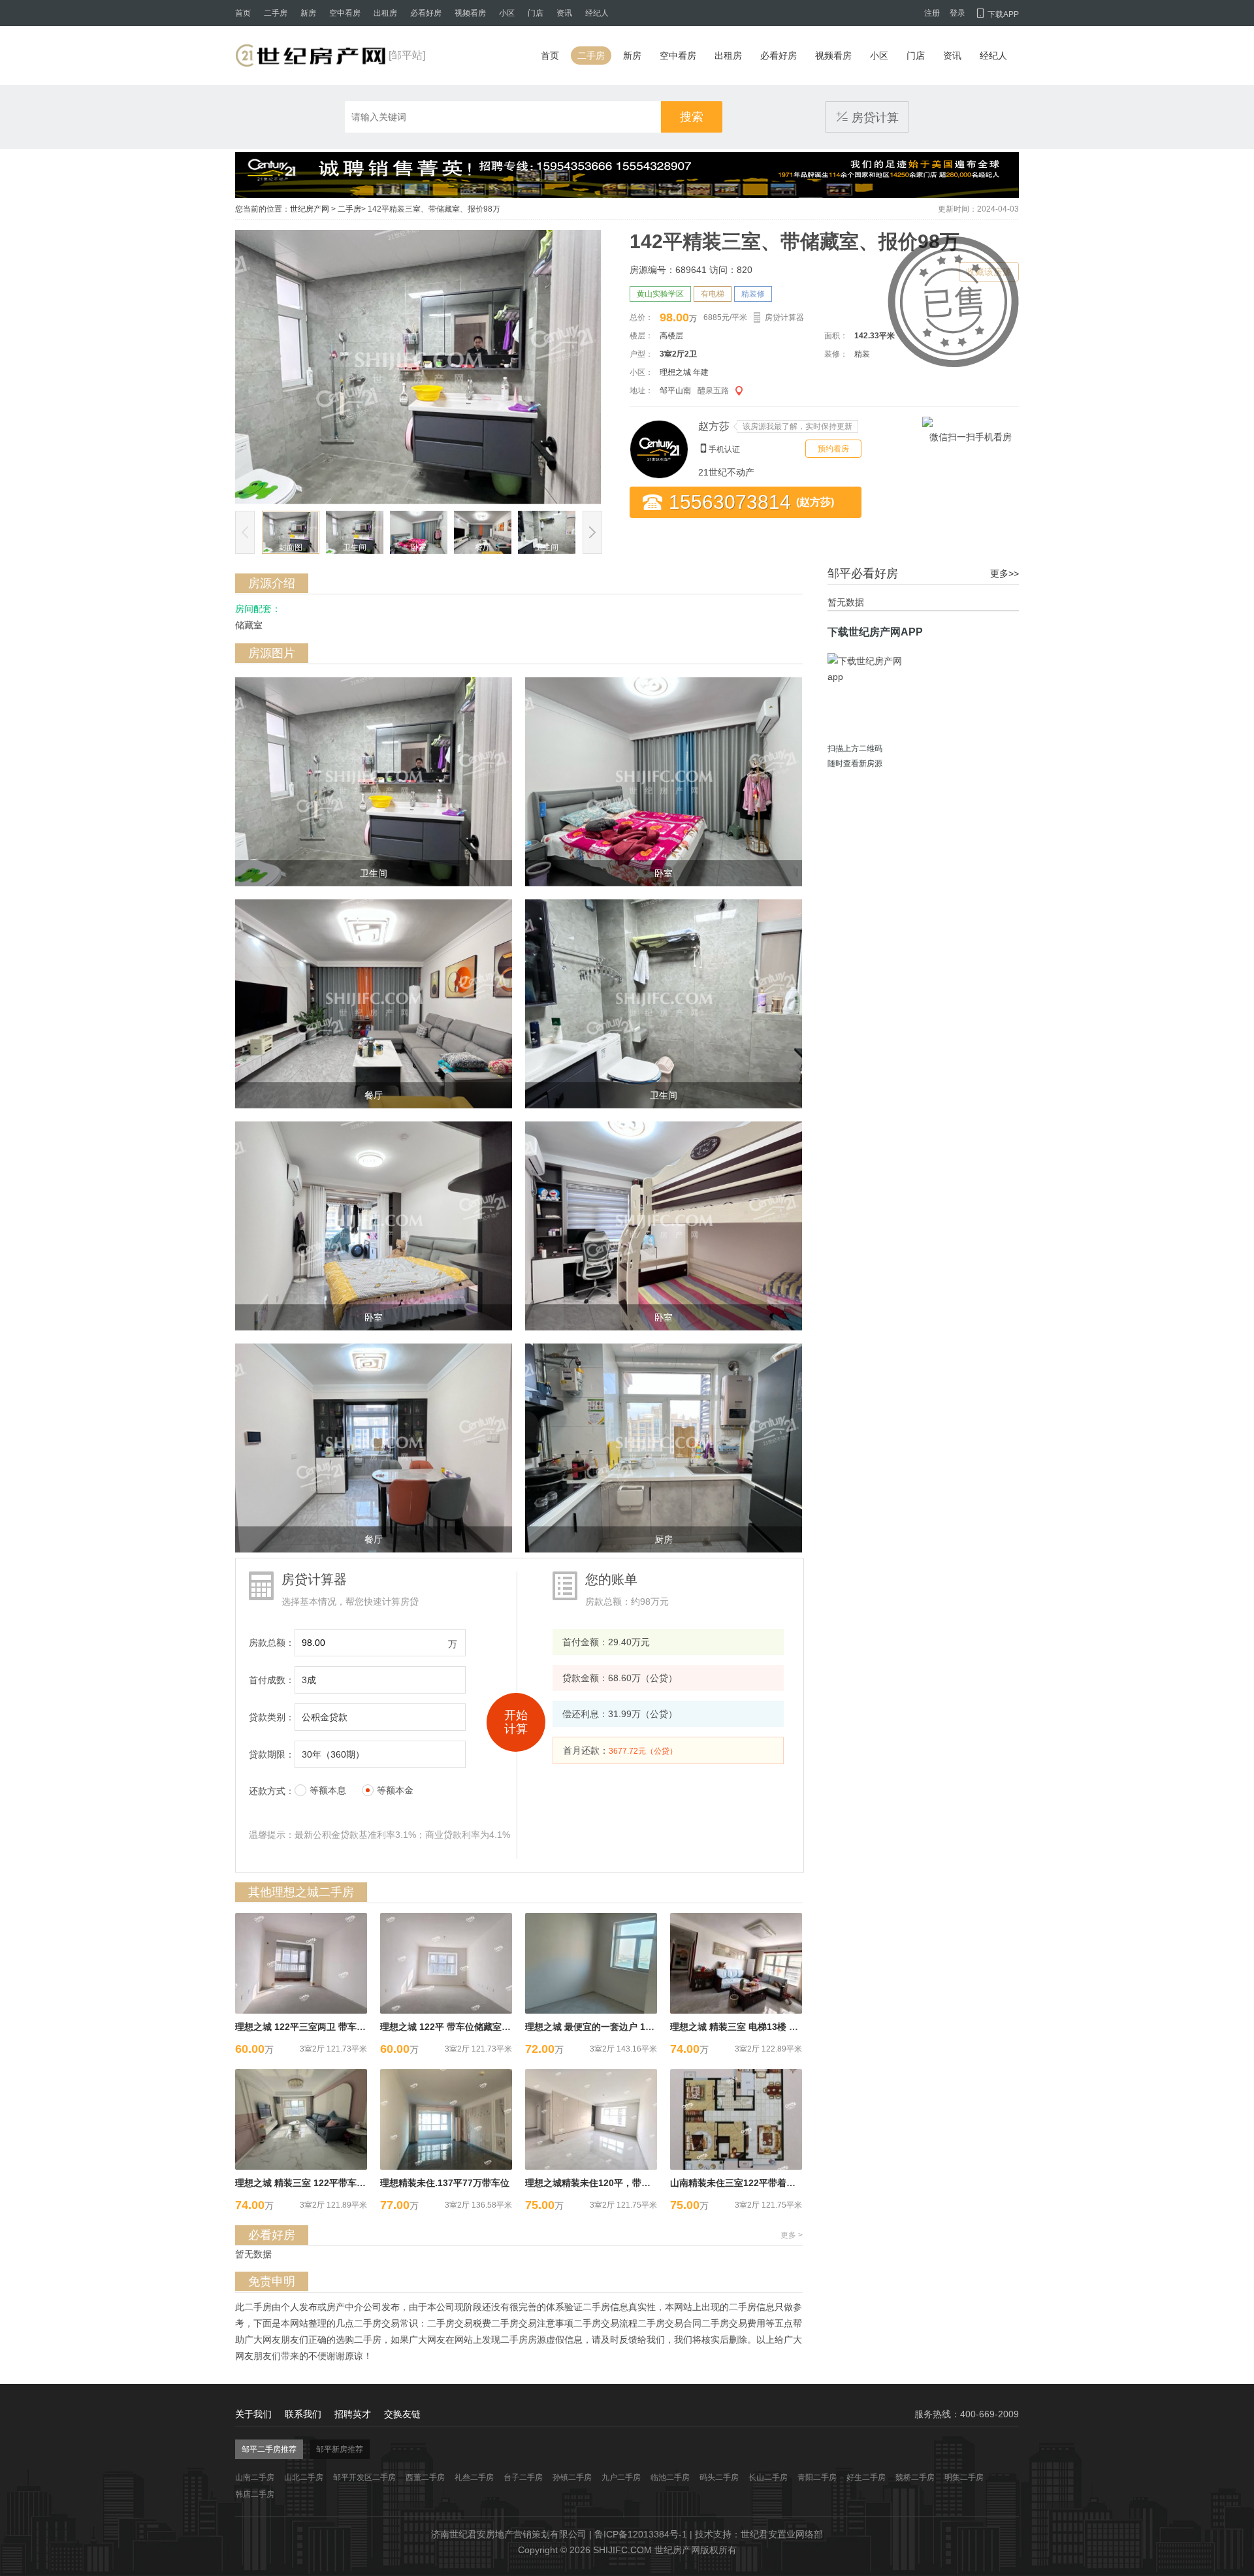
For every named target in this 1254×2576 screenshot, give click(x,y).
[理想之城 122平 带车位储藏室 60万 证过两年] (446, 1963)
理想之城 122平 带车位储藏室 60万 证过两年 (472, 2027)
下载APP (997, 14)
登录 (957, 13)
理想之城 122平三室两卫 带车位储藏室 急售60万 (334, 2027)
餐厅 (483, 547)
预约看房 (833, 449)
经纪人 (597, 13)
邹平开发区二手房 (364, 2477)
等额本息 (328, 1790)
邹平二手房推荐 (269, 2449)
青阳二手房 (817, 2477)
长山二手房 (768, 2477)
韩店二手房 (255, 2494)
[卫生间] (374, 781)
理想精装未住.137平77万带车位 (445, 2183)
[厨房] (664, 1447)
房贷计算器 (784, 317)
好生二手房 (866, 2477)
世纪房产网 (310, 209)
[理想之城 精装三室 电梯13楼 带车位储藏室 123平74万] (736, 1963)
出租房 (385, 13)
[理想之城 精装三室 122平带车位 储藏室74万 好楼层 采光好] (301, 2119)
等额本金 (395, 1790)
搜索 (692, 117)
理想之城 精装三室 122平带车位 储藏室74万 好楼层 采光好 (355, 2183)
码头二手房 (719, 2477)
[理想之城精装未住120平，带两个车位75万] (591, 2119)
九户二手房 (621, 2477)
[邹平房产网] (310, 56)
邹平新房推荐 (340, 2449)
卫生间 (355, 547)
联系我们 (303, 2414)
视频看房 (470, 13)
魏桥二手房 (915, 2477)
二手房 (276, 13)
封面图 (291, 547)
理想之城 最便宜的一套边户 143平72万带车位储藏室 (632, 2027)
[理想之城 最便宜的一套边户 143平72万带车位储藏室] (591, 1963)
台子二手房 (523, 2477)
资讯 (564, 13)
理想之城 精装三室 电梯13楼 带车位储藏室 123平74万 (780, 2027)
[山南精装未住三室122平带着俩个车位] (736, 2119)
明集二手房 (964, 2477)
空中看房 (345, 13)
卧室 (419, 547)
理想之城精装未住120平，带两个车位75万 (611, 2183)
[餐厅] (374, 1003)
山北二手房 (304, 2477)
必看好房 (426, 13)
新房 (308, 13)
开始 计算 (516, 1722)
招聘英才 (353, 2414)
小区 (507, 13)
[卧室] (664, 781)
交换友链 (402, 2414)
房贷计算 (867, 117)
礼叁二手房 (474, 2477)
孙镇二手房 (572, 2477)
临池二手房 (670, 2477)
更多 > (792, 2235)
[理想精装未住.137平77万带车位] (446, 2119)
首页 (243, 13)
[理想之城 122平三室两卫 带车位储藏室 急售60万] (301, 1963)
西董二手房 (425, 2477)
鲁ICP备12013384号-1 (641, 2534)
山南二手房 (255, 2477)
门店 (536, 13)
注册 (932, 13)
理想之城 (675, 372)
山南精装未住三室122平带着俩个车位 (747, 2183)
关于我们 (253, 2414)
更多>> (1005, 573)
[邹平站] (407, 55)
